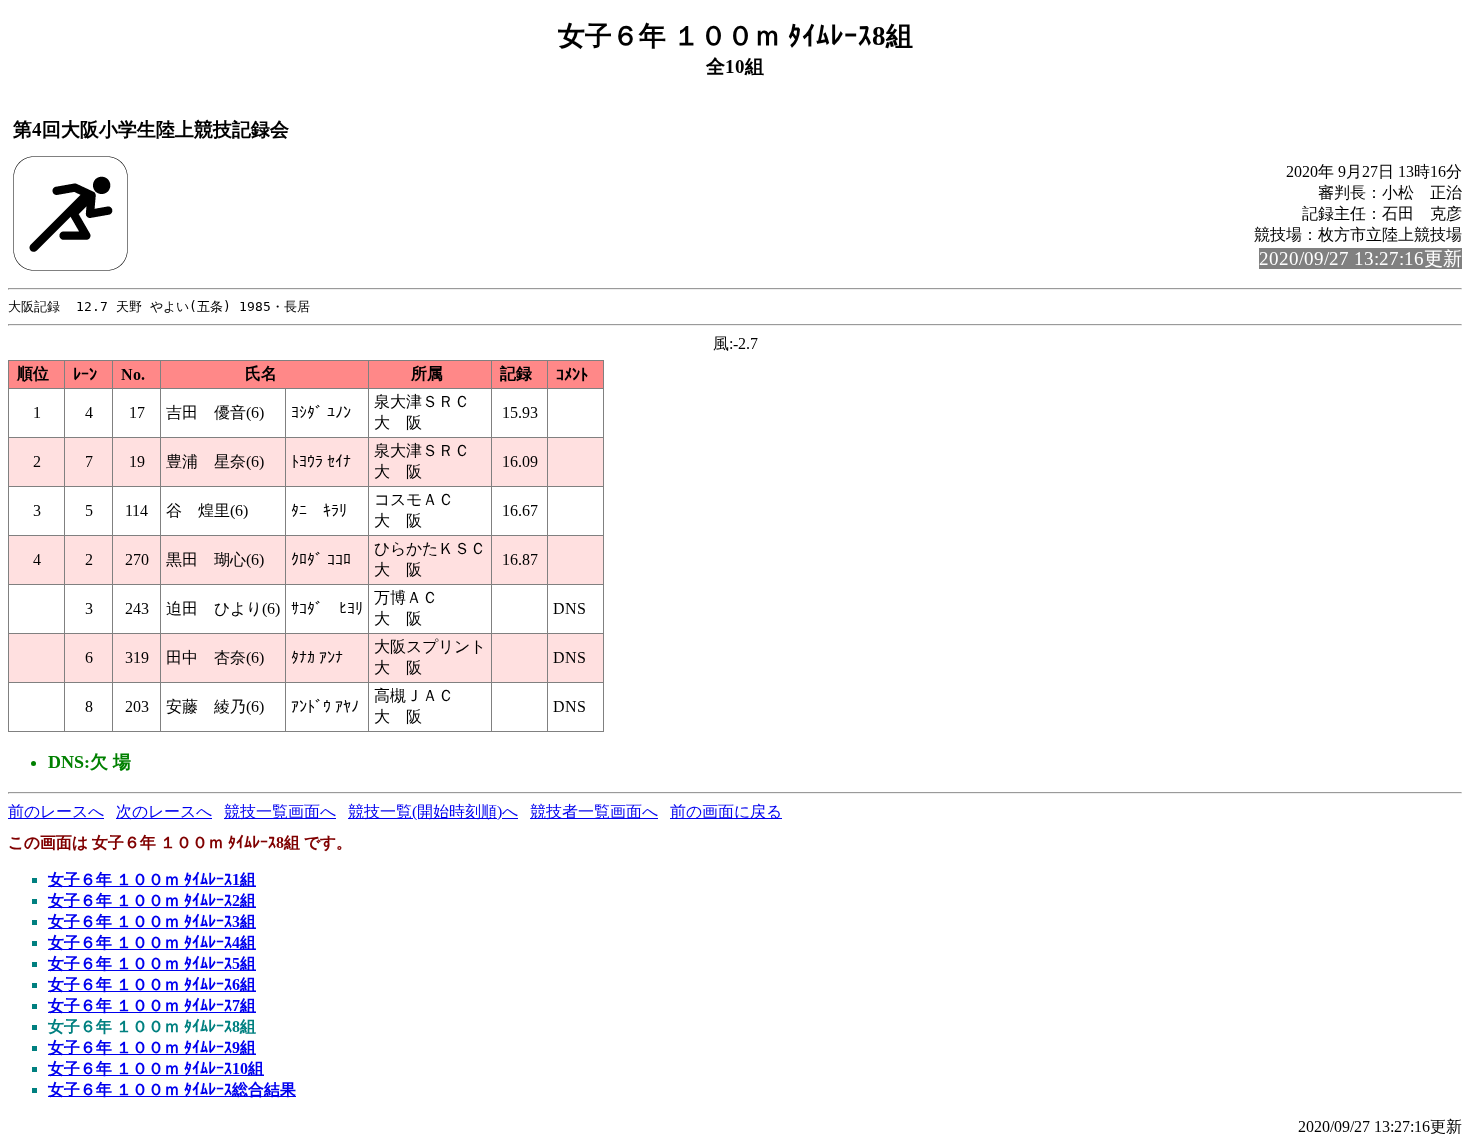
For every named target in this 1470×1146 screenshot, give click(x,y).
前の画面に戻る (726, 811)
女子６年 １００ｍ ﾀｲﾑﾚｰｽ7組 (152, 1005)
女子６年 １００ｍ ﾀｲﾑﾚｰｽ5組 (152, 963)
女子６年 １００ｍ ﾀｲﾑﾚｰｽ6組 (152, 984)
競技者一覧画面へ (594, 811)
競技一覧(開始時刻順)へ (433, 811)
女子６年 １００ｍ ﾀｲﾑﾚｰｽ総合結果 (172, 1089)
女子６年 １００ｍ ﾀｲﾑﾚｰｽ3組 (152, 921)
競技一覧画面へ (280, 811)
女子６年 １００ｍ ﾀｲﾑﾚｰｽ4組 (152, 942)
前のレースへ (56, 811)
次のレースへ (164, 811)
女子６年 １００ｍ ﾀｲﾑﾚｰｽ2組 (152, 900)
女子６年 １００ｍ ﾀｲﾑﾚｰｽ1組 (152, 879)
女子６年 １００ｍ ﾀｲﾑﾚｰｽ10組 (156, 1068)
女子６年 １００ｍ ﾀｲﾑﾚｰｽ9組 (152, 1047)
